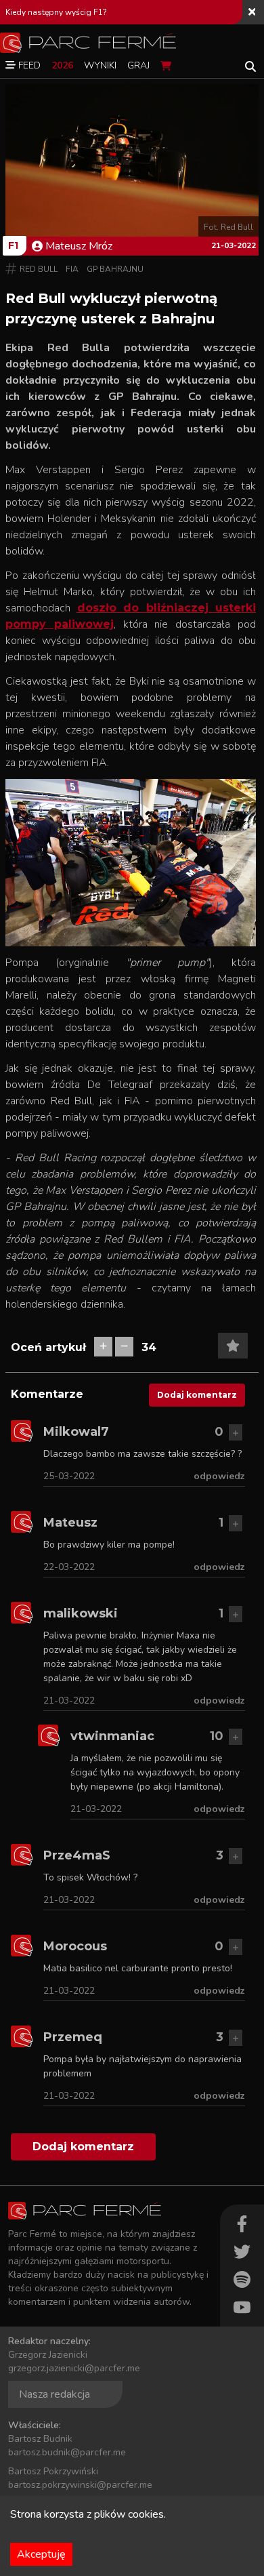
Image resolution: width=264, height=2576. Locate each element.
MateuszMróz (79, 246)
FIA (72, 269)
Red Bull (39, 269)
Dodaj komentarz (197, 1395)
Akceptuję (41, 2554)
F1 (13, 245)
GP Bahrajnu (115, 269)
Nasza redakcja (54, 2394)
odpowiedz (219, 1476)
